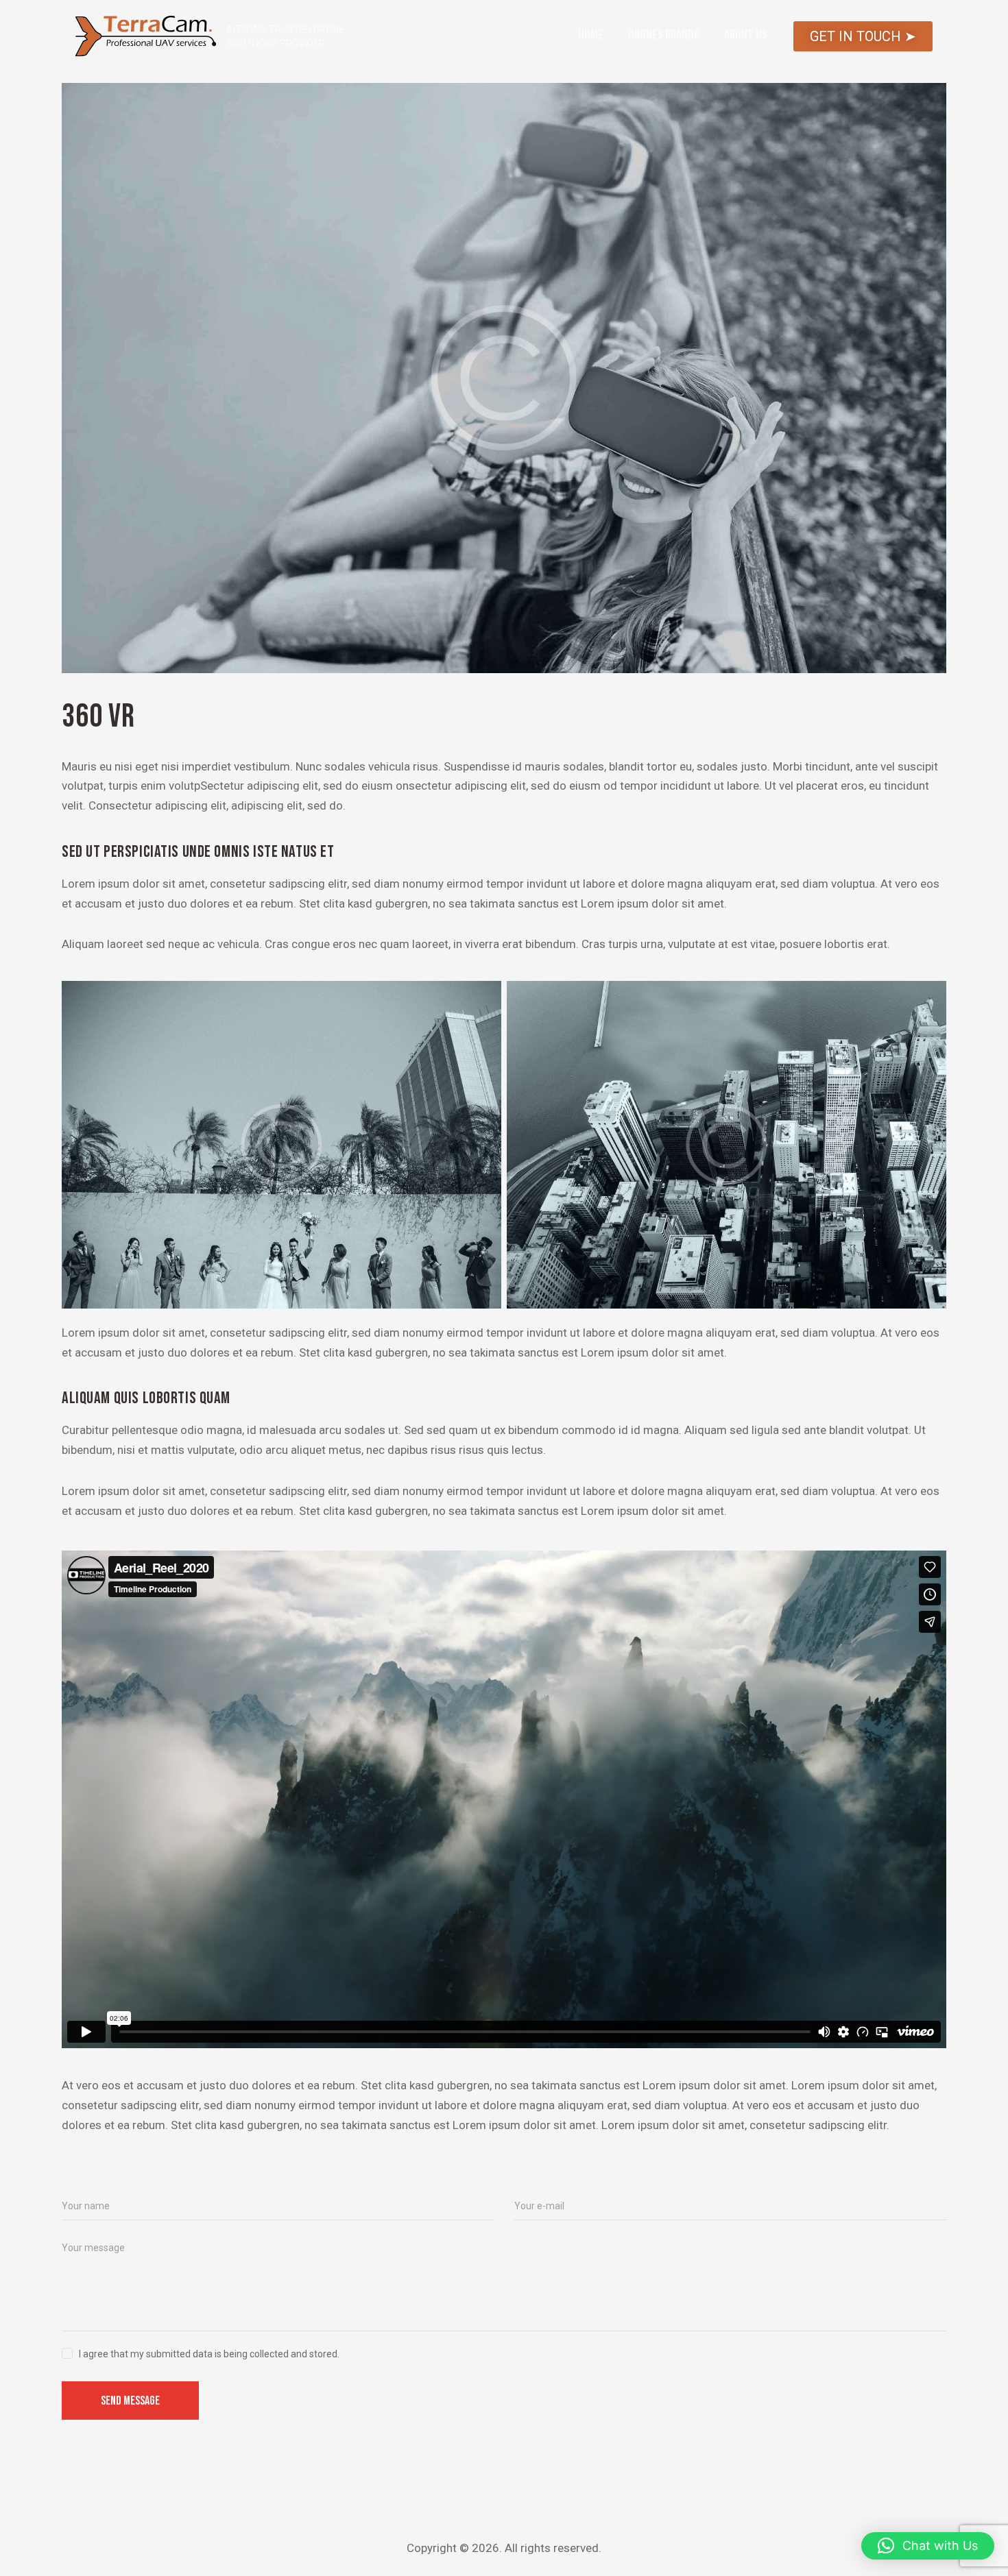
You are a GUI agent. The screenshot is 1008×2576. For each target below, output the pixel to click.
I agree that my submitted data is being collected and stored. (209, 2354)
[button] (928, 2546)
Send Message (130, 2401)
